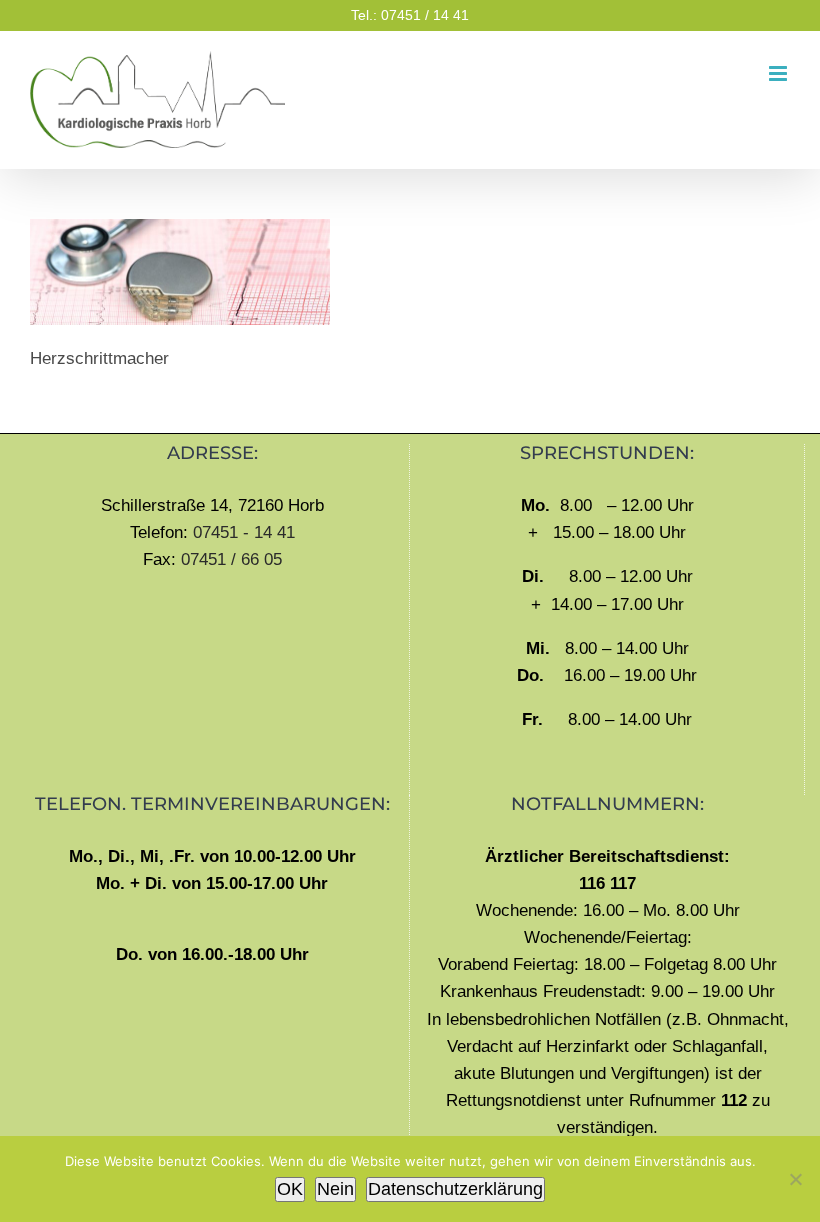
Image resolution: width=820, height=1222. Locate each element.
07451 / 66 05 (231, 559)
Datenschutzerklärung (455, 1189)
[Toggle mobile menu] (779, 73)
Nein (335, 1189)
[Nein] (795, 1179)
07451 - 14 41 (244, 532)
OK (290, 1189)
